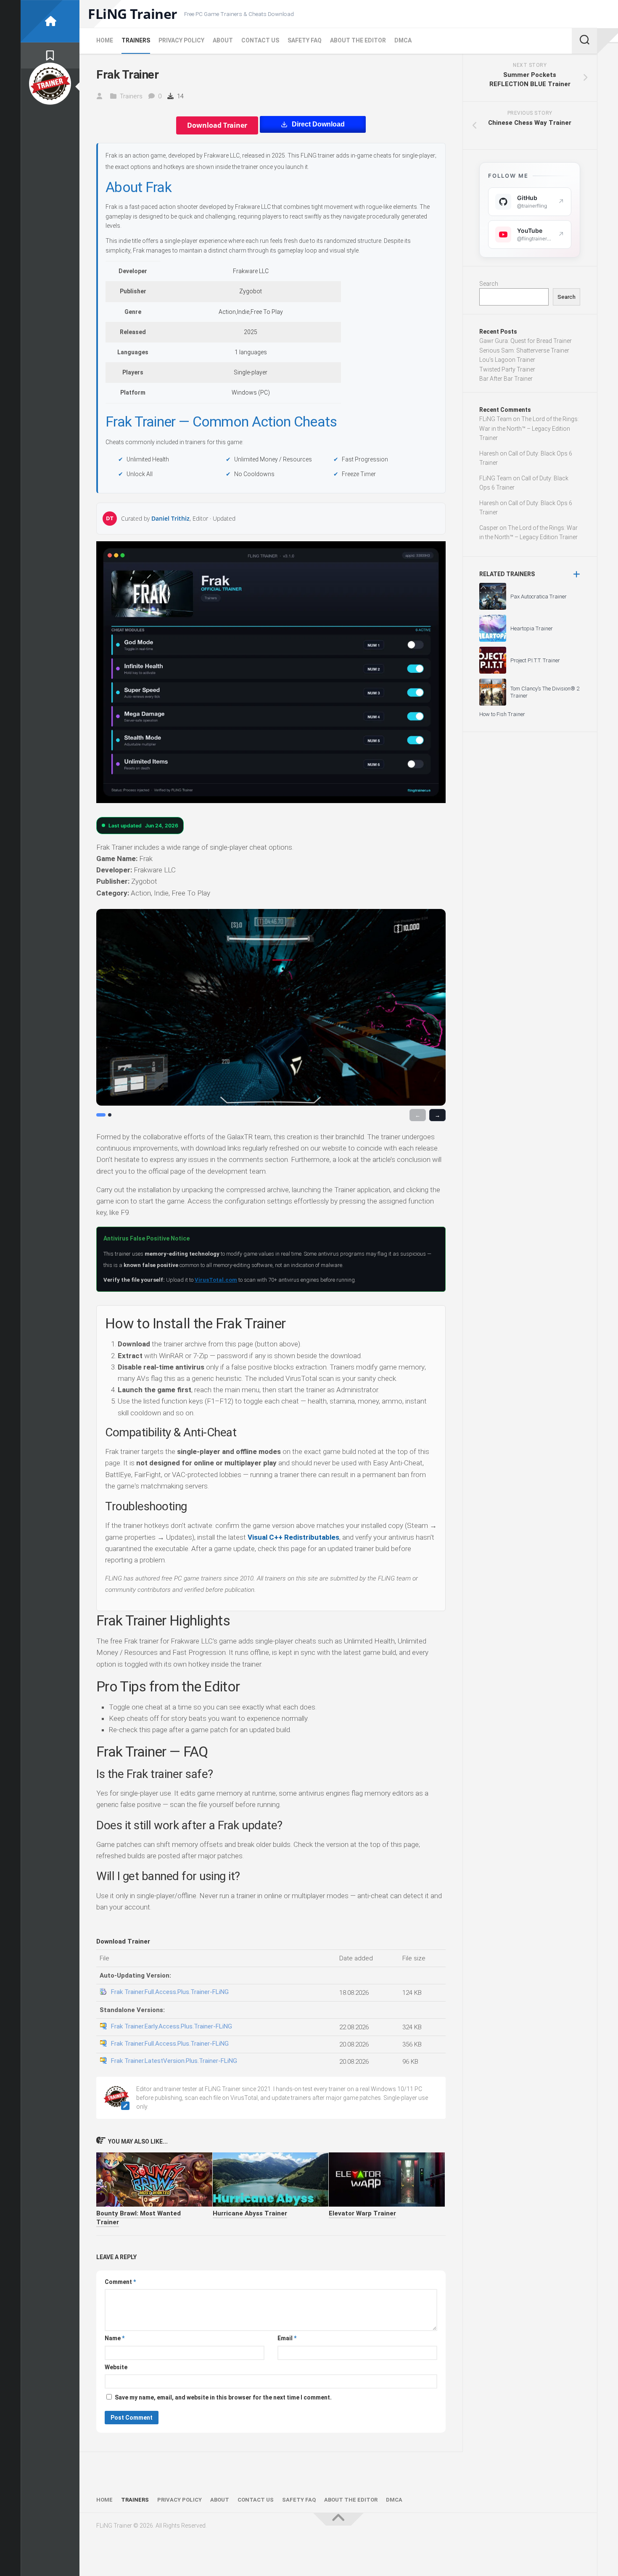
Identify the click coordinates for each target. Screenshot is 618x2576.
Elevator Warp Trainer (362, 2213)
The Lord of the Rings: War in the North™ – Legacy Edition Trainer (529, 428)
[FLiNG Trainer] (50, 21)
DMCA (403, 40)
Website (116, 2367)
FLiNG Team (495, 419)
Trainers (136, 40)
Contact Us (260, 40)
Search (489, 284)
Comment (120, 2282)
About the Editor (358, 40)
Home (105, 40)
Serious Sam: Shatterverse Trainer (524, 350)
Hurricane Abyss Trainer (250, 2213)
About (223, 40)
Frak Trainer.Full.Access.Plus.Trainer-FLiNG (170, 1992)
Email (287, 2338)
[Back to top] (338, 2519)
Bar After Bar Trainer (506, 379)
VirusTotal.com (216, 1280)
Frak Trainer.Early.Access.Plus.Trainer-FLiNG (172, 2026)
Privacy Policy (181, 40)
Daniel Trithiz (170, 519)
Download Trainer (217, 125)
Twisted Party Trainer (507, 369)
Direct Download (318, 124)
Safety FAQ (305, 40)
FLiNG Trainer (133, 14)
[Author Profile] (50, 84)
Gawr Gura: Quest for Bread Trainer (526, 341)
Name (115, 2338)
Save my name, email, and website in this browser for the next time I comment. (223, 2397)
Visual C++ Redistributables (293, 1537)
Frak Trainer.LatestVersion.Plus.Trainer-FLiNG (174, 2061)
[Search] (584, 41)
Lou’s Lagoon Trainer (507, 360)
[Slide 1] (101, 1115)
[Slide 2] (110, 1115)
